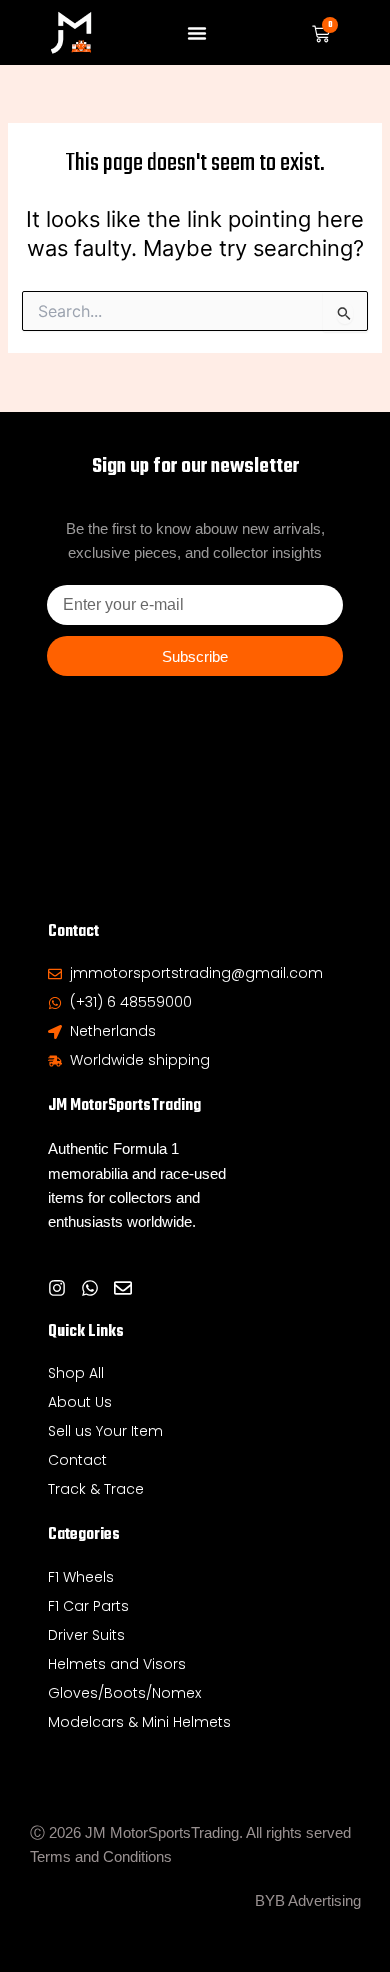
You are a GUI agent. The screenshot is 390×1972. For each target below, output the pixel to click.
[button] (197, 33)
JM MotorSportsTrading (124, 1106)
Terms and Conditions (101, 1857)
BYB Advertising (308, 1901)
